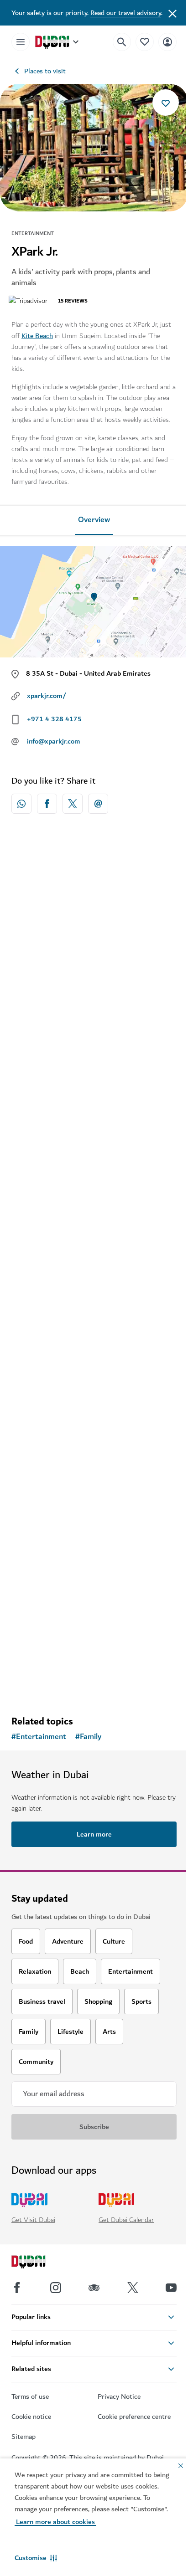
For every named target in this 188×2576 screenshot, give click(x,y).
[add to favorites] (166, 103)
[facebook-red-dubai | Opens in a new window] (47, 804)
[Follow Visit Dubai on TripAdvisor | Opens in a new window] (94, 2288)
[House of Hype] (94, 1328)
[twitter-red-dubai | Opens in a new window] (73, 804)
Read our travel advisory (126, 13)
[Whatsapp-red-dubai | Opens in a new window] (21, 804)
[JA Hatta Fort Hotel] (94, 922)
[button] (36, 2558)
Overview (94, 520)
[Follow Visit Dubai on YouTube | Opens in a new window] (171, 2288)
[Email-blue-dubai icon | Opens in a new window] (98, 804)
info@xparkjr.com (54, 741)
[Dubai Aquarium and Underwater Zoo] (94, 1530)
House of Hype (47, 1413)
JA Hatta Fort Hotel (57, 1008)
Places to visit (45, 71)
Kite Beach (37, 336)
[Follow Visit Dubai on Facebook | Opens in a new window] (17, 2288)
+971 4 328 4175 (54, 719)
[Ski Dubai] (94, 1125)
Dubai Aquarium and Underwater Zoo (86, 1616)
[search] (122, 42)
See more (94, 1685)
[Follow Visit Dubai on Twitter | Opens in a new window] (133, 2288)
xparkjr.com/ (47, 696)
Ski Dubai (38, 1211)
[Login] (167, 42)
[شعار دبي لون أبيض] (39, 2263)
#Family (88, 1737)
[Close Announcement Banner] (172, 13)
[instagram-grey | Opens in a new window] (56, 2288)
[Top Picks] (145, 42)
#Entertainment (39, 1737)
